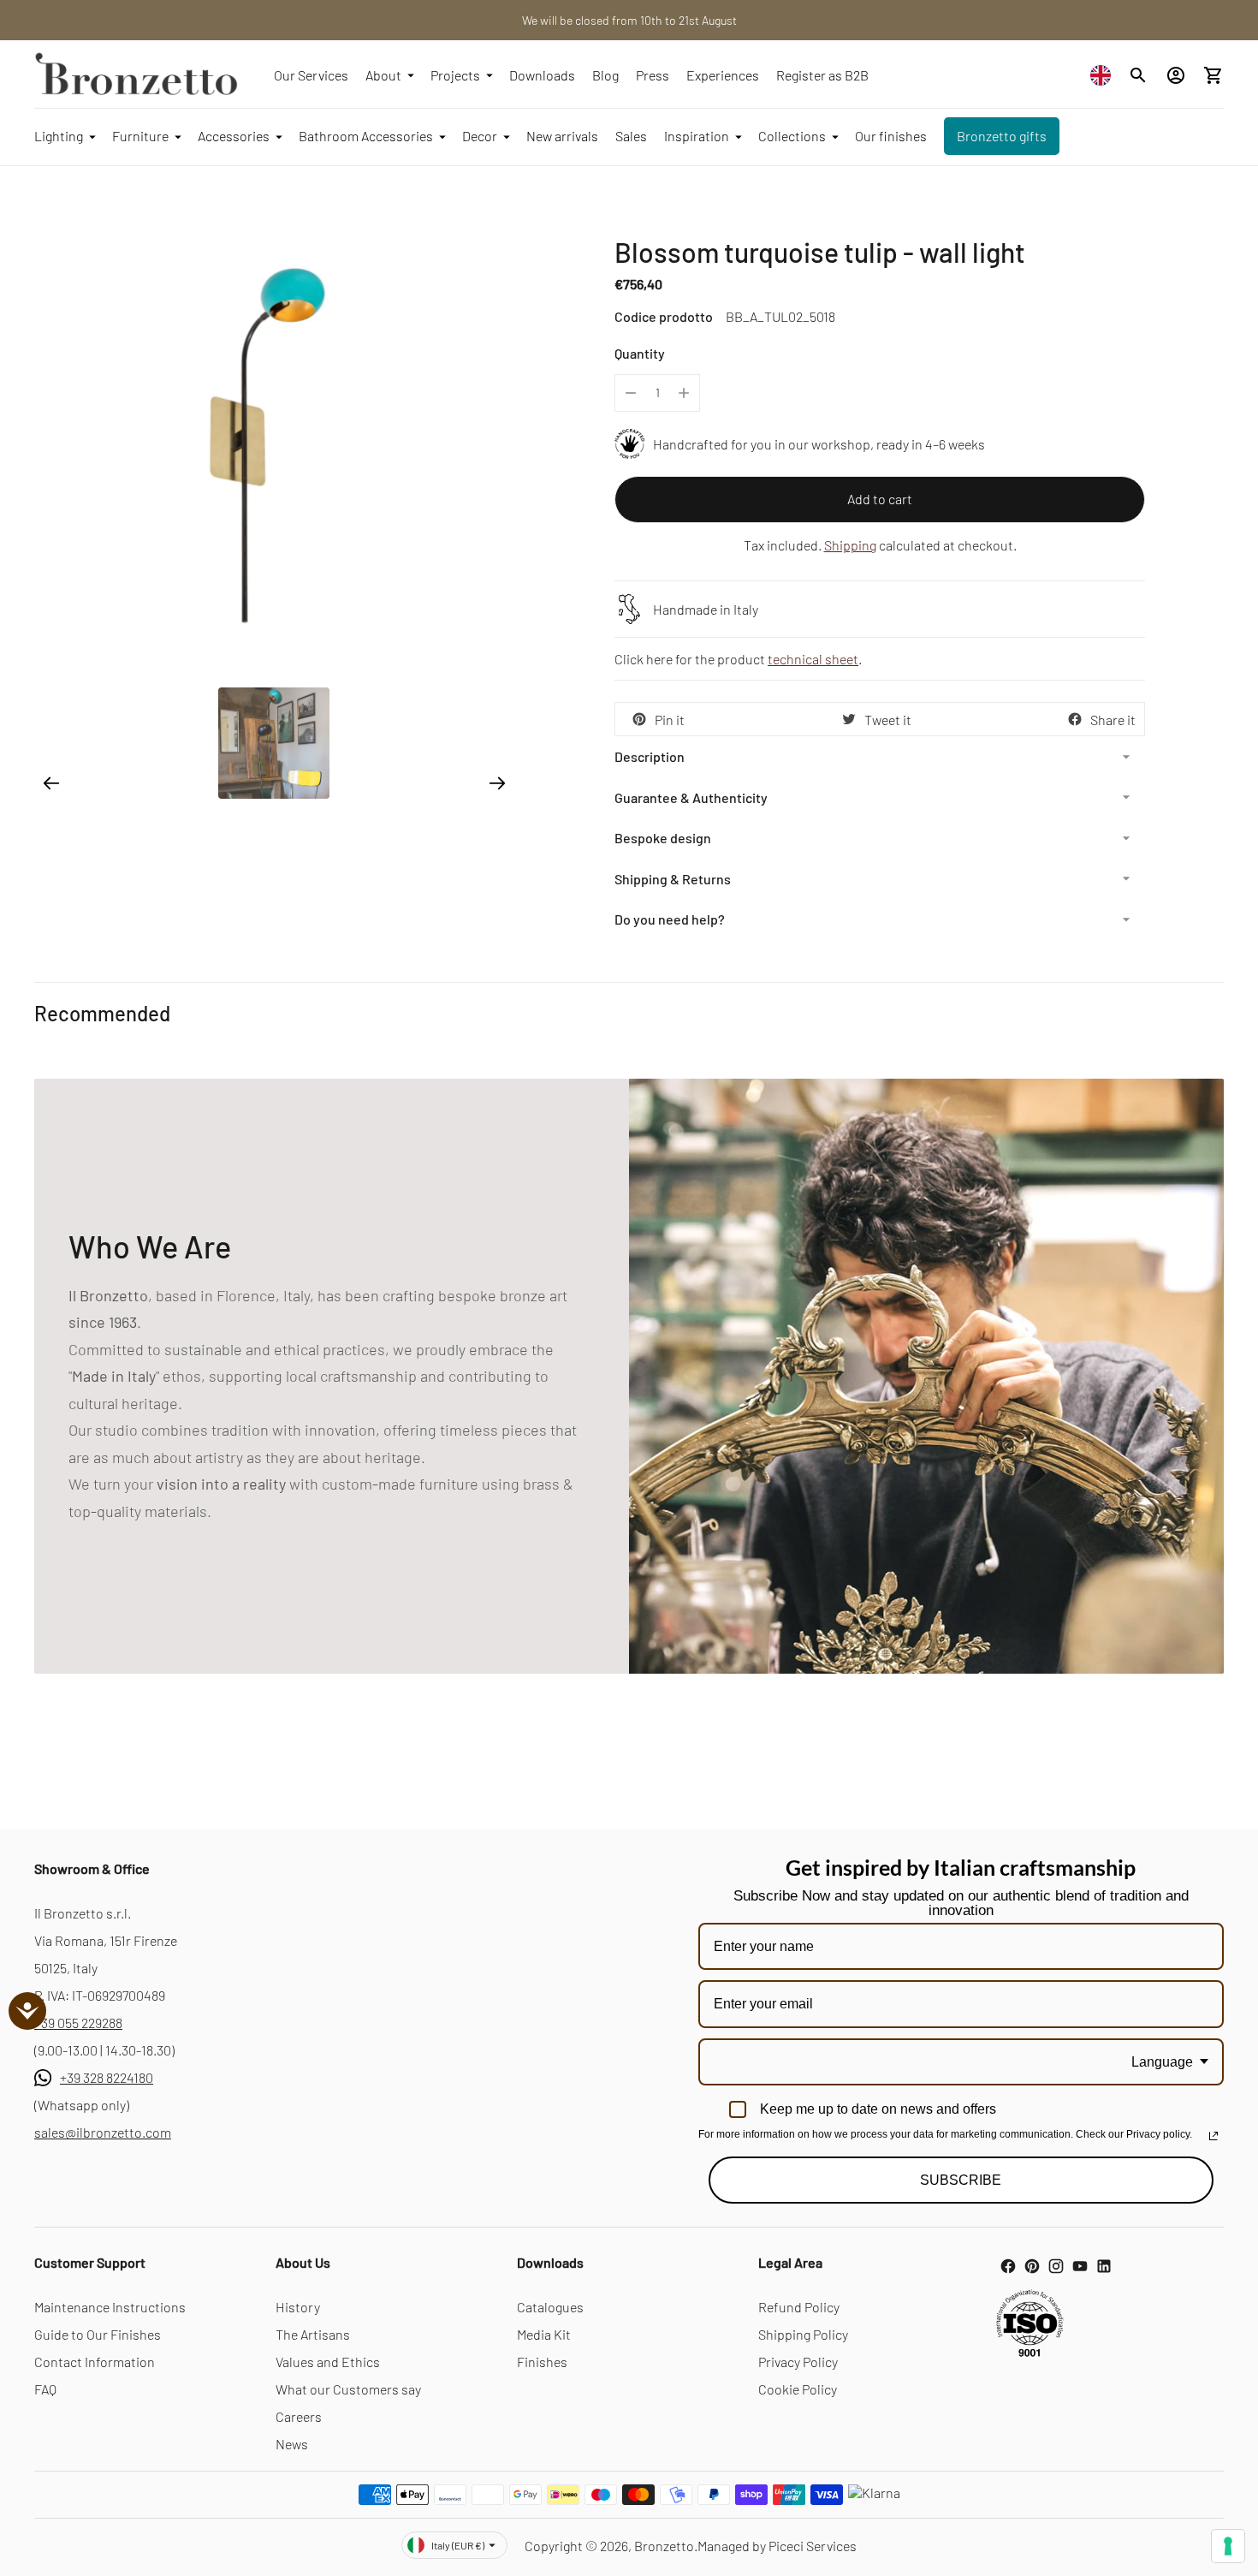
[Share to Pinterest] (639, 719)
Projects (455, 75)
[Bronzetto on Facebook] (1008, 2266)
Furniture (140, 136)
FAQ (45, 2389)
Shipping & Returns (673, 879)
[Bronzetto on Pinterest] (1032, 2266)
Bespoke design (663, 838)
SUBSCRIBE (961, 2180)
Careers (299, 2416)
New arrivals (562, 136)
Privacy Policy (798, 2362)
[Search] (1138, 75)
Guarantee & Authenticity (691, 797)
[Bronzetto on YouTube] (1080, 2266)
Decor (480, 136)
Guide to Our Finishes (98, 2334)
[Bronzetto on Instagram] (1056, 2266)
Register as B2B (822, 75)
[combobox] (1105, 75)
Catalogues (550, 2307)
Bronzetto (664, 2546)
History (298, 2307)
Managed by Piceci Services (777, 2546)
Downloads (542, 75)
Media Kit (544, 2334)
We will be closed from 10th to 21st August (629, 20)
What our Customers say (348, 2389)
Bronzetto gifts (1002, 136)
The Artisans (313, 2334)
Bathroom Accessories (366, 136)
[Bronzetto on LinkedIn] (1104, 2266)
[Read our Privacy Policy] (1213, 2136)
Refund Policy (799, 2307)
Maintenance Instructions (110, 2307)
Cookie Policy (798, 2389)
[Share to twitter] (849, 719)
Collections (792, 136)
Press (653, 75)
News (292, 2444)
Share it (1113, 720)
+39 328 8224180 (107, 2077)
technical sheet (813, 659)
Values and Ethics (328, 2362)
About (383, 75)
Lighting (59, 136)
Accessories (234, 136)
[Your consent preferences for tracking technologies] (1228, 2546)
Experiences (723, 75)
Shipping (850, 545)
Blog (605, 75)
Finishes (542, 2362)
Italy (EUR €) (458, 2545)
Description (650, 756)
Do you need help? (670, 919)
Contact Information (95, 2362)
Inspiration (697, 136)
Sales (631, 136)
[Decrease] (631, 393)
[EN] (1105, 75)
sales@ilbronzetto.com (103, 2132)
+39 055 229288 (78, 2023)
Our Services (311, 75)
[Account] (1176, 75)
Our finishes (891, 136)
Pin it (670, 720)
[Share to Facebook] (1075, 719)
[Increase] (684, 393)
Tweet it (888, 720)
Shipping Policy (803, 2334)
